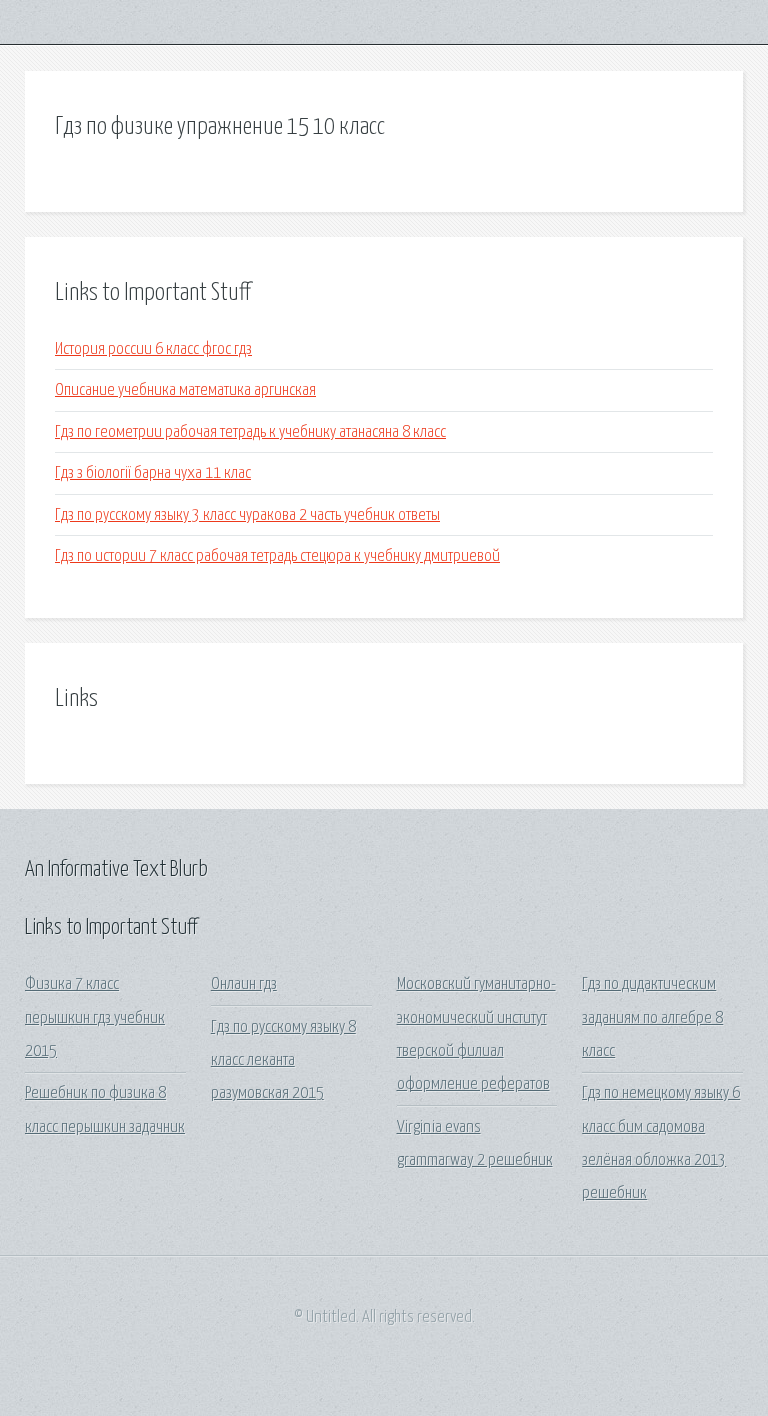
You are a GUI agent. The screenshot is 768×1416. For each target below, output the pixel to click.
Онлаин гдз (244, 984)
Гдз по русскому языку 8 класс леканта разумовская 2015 (283, 1061)
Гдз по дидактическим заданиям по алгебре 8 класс (652, 1018)
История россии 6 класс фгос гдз (153, 349)
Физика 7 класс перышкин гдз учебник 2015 (95, 1018)
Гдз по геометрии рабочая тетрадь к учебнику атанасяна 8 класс (250, 432)
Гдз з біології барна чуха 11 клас (153, 473)
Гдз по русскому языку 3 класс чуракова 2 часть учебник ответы (247, 515)
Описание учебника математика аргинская (185, 390)
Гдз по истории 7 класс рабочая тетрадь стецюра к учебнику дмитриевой (277, 556)
